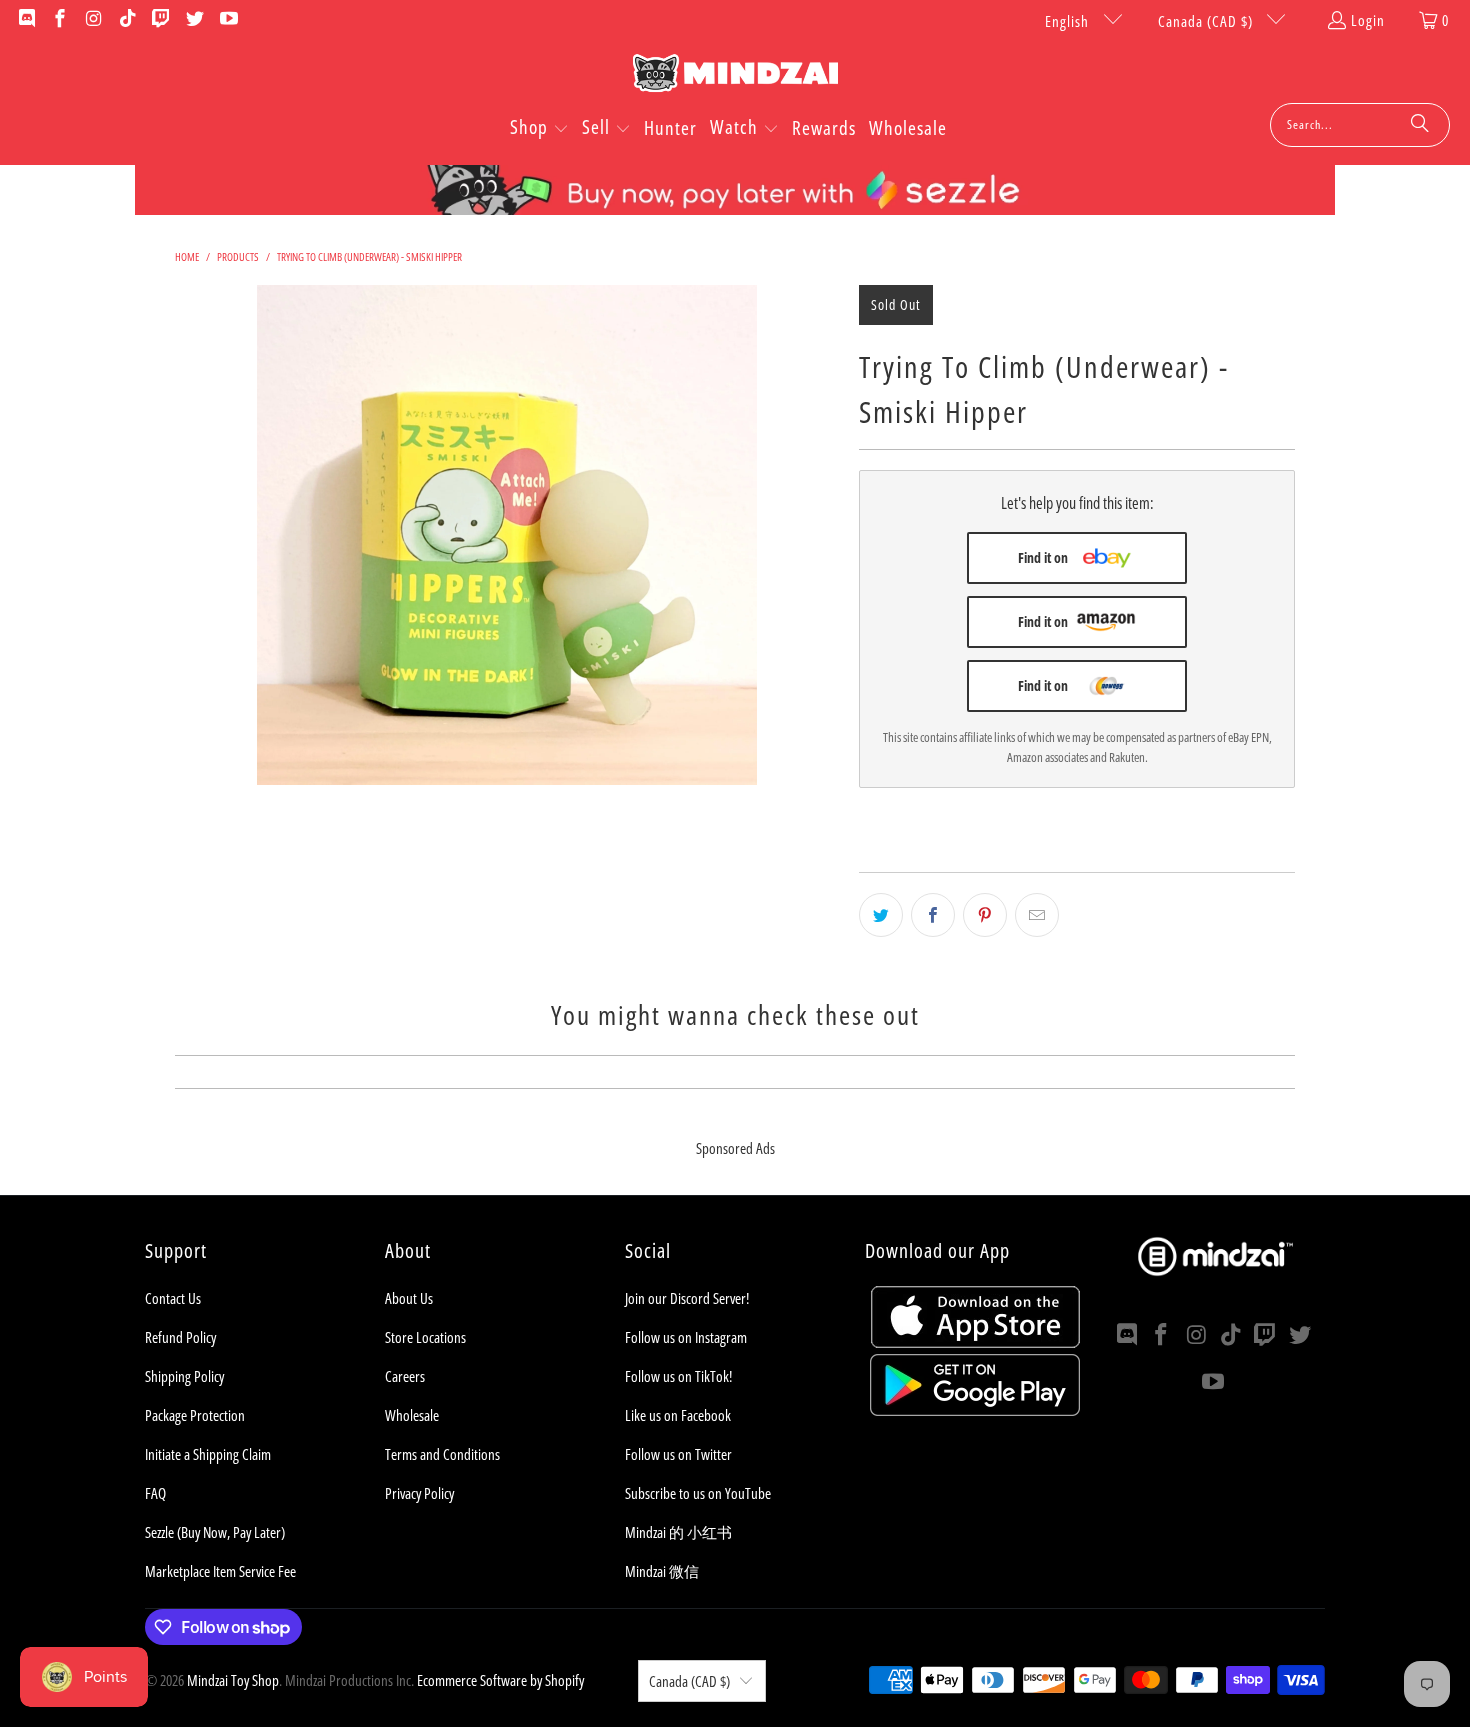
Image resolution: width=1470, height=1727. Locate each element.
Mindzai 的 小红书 (678, 1532)
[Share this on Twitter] (881, 915)
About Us (409, 1298)
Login (1368, 20)
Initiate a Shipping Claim (208, 1454)
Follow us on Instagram (686, 1337)
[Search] (1420, 125)
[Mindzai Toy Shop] (735, 76)
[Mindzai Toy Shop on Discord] (25, 20)
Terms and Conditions (442, 1454)
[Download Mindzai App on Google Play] (975, 1410)
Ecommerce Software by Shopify (500, 1680)
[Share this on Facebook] (933, 915)
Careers (405, 1376)
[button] (539, 129)
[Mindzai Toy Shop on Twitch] (160, 20)
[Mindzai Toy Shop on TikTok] (126, 20)
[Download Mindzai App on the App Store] (975, 1342)
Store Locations (425, 1337)
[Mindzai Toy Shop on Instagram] (92, 20)
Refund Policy (180, 1337)
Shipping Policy (184, 1376)
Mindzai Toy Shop (233, 1680)
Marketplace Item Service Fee (220, 1571)
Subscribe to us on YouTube (698, 1493)
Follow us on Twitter (678, 1454)
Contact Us (173, 1298)
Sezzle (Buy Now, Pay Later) (215, 1532)
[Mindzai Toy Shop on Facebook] (59, 20)
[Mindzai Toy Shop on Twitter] (193, 20)
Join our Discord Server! (687, 1298)
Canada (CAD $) (1207, 21)
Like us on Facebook (678, 1415)
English (1069, 21)
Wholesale (412, 1415)
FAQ (155, 1493)
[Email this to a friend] (1037, 915)
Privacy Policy (419, 1493)
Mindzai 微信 (662, 1571)
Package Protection (195, 1415)
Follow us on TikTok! (678, 1376)
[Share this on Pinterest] (985, 915)
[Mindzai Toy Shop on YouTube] (227, 20)
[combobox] (1360, 125)
